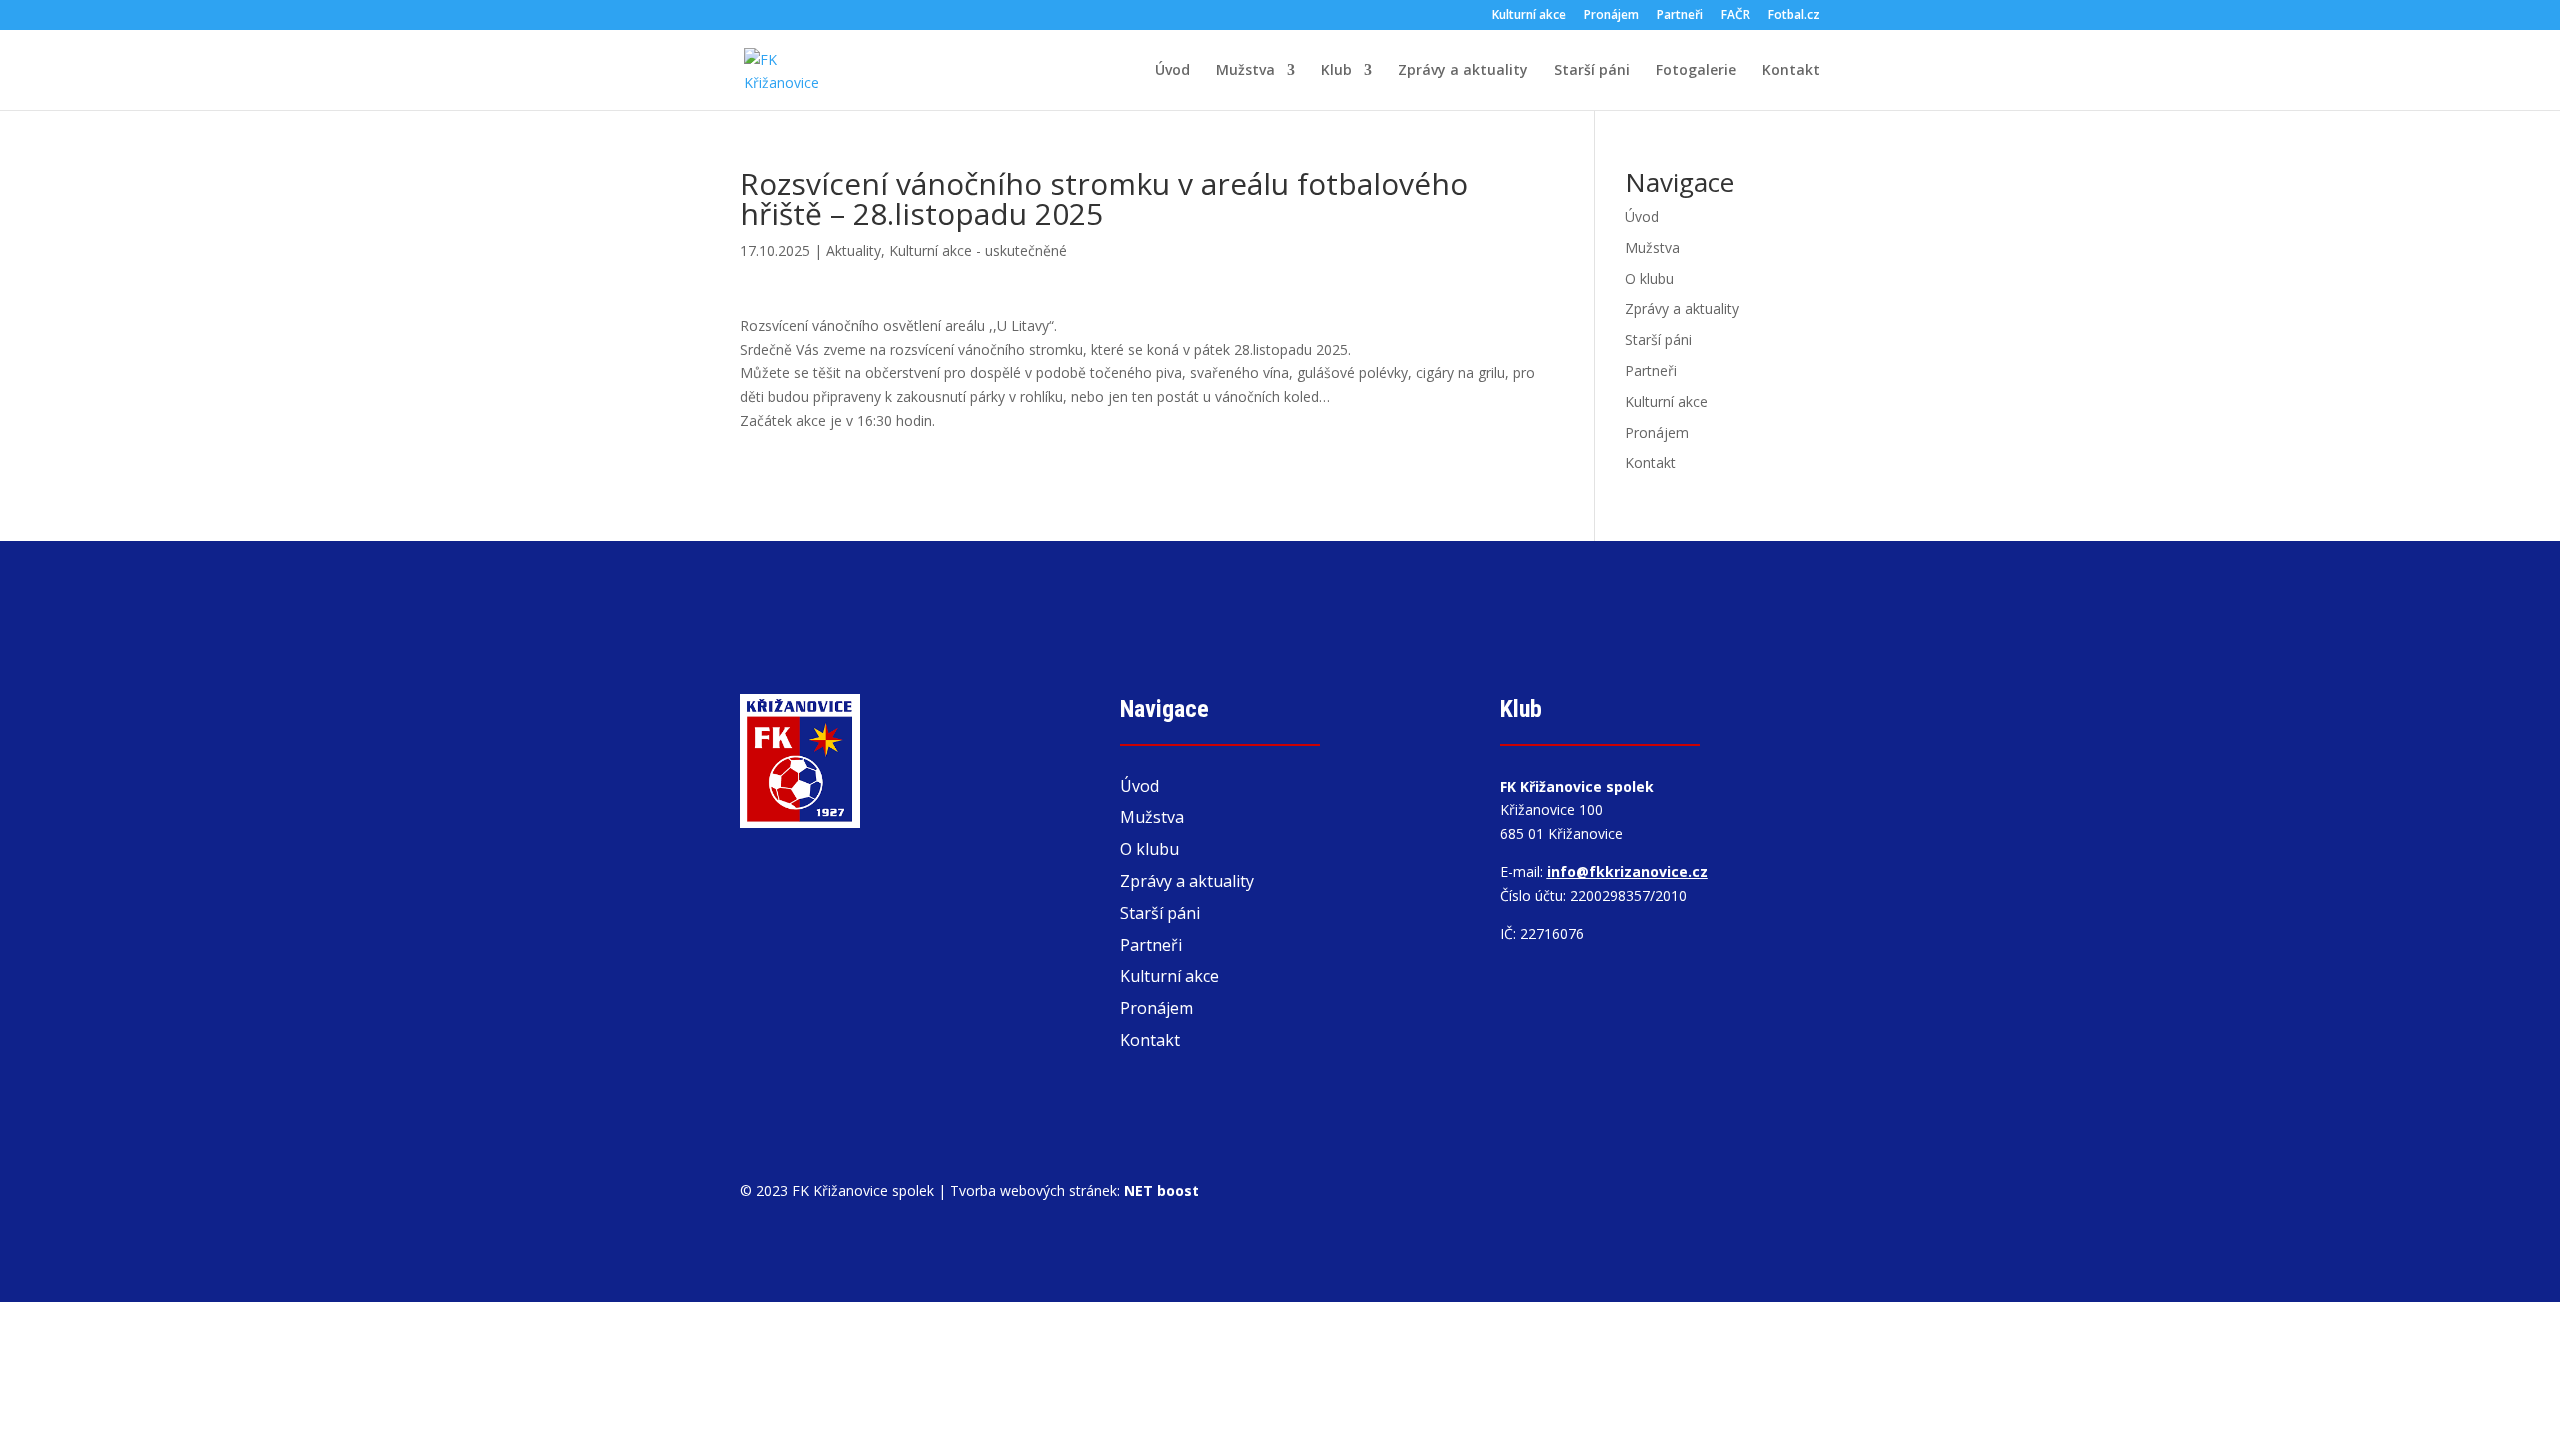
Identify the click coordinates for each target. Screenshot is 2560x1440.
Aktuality (853, 250)
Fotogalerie (1696, 71)
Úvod (1172, 71)
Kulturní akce (1529, 16)
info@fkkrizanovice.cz (1627, 871)
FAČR (1735, 16)
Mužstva (1245, 71)
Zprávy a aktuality (1463, 71)
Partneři (1680, 16)
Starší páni (1592, 71)
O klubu (1649, 278)
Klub (1336, 71)
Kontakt (1791, 71)
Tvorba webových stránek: (1074, 1190)
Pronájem (1611, 16)
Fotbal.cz (1794, 16)
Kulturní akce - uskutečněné (978, 250)
